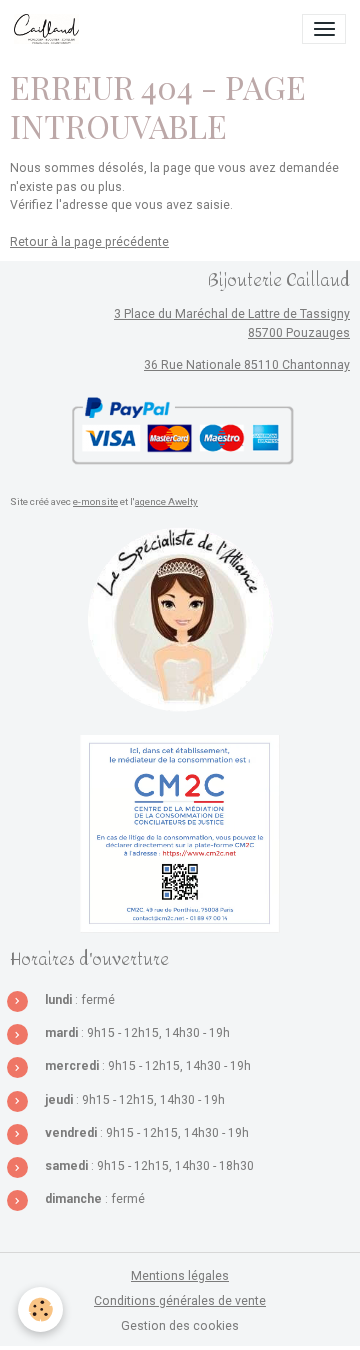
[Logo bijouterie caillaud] (180, 620)
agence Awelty (166, 501)
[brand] (50, 29)
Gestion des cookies (180, 1326)
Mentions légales (180, 1276)
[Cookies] (40, 1309)
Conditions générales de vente (180, 1301)
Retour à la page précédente (89, 242)
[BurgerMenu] (324, 29)
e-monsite (95, 501)
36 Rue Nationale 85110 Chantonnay (247, 365)
